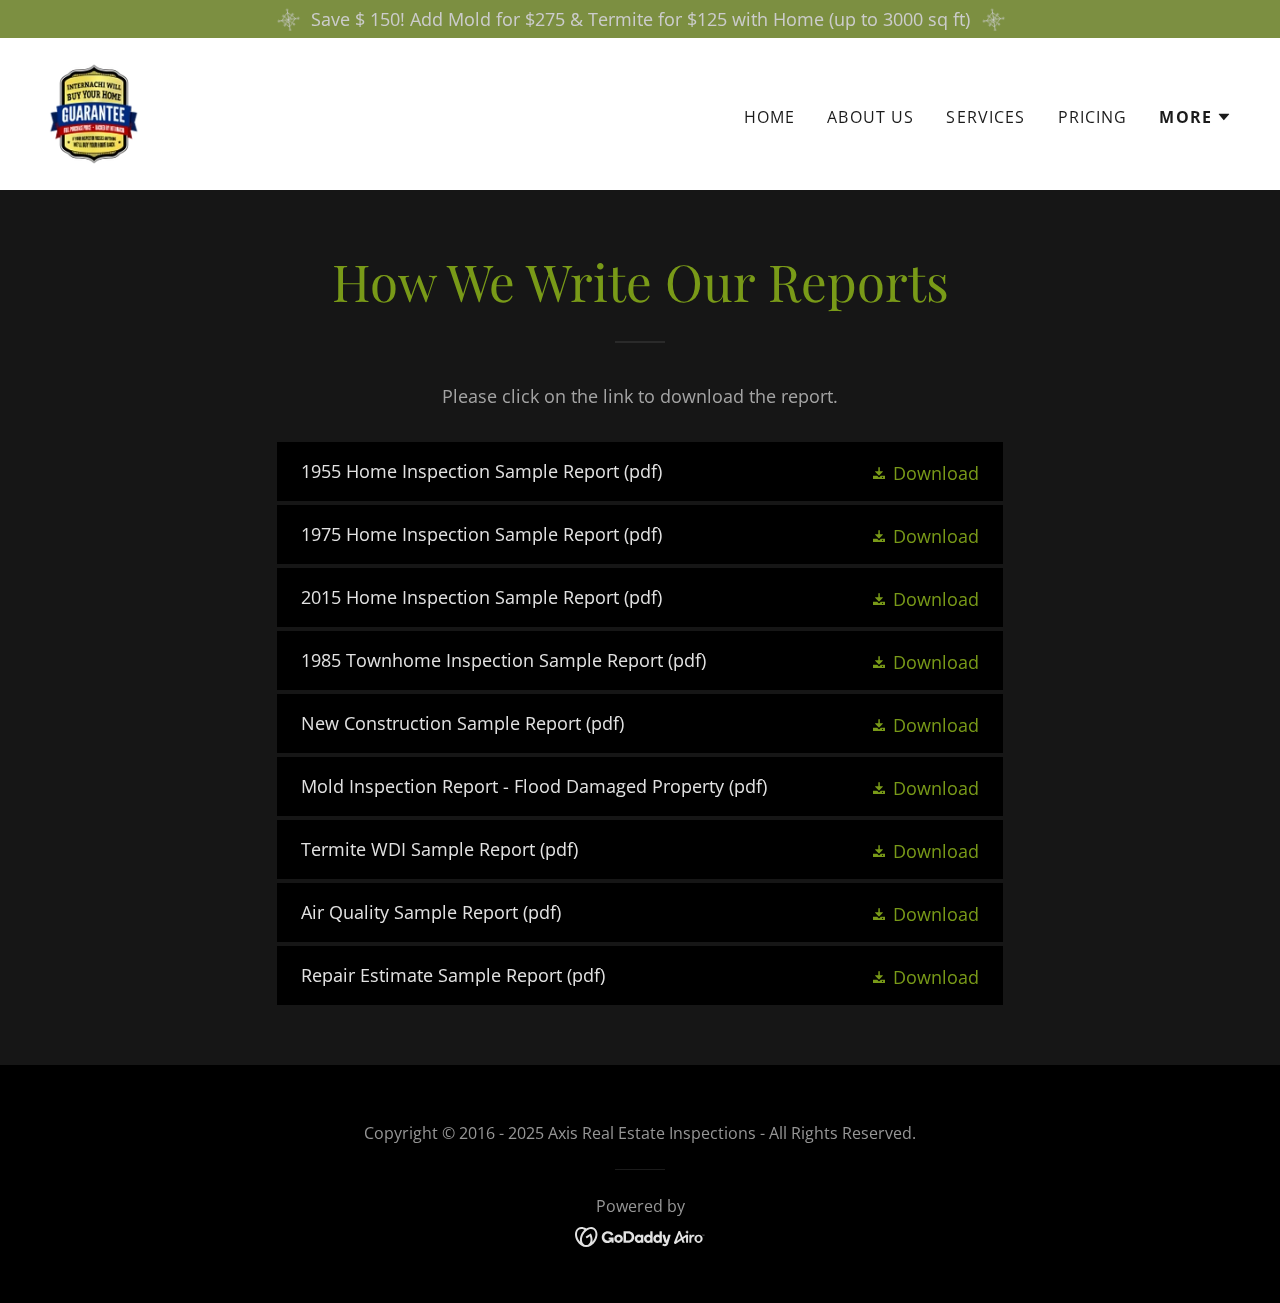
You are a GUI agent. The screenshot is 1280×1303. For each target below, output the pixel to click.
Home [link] (770, 117)
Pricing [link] (1093, 117)
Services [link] (985, 117)
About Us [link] (870, 117)
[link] (94, 112)
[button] (1195, 117)
